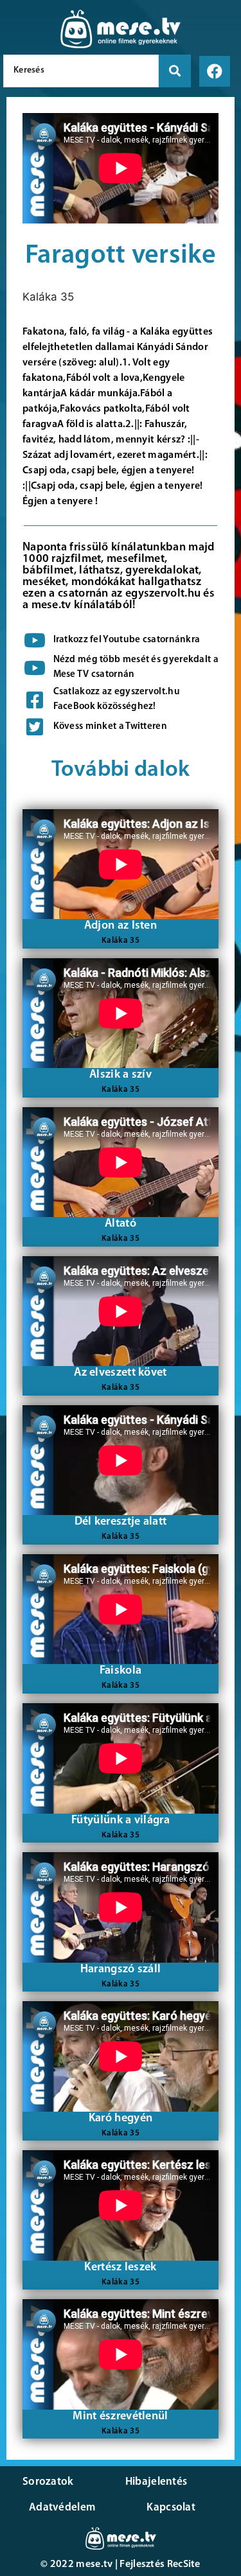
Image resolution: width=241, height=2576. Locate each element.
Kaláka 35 (48, 297)
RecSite (184, 2564)
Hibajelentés (156, 2482)
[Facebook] (215, 71)
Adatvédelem (62, 2508)
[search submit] (175, 71)
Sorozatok (48, 2482)
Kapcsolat (171, 2508)
